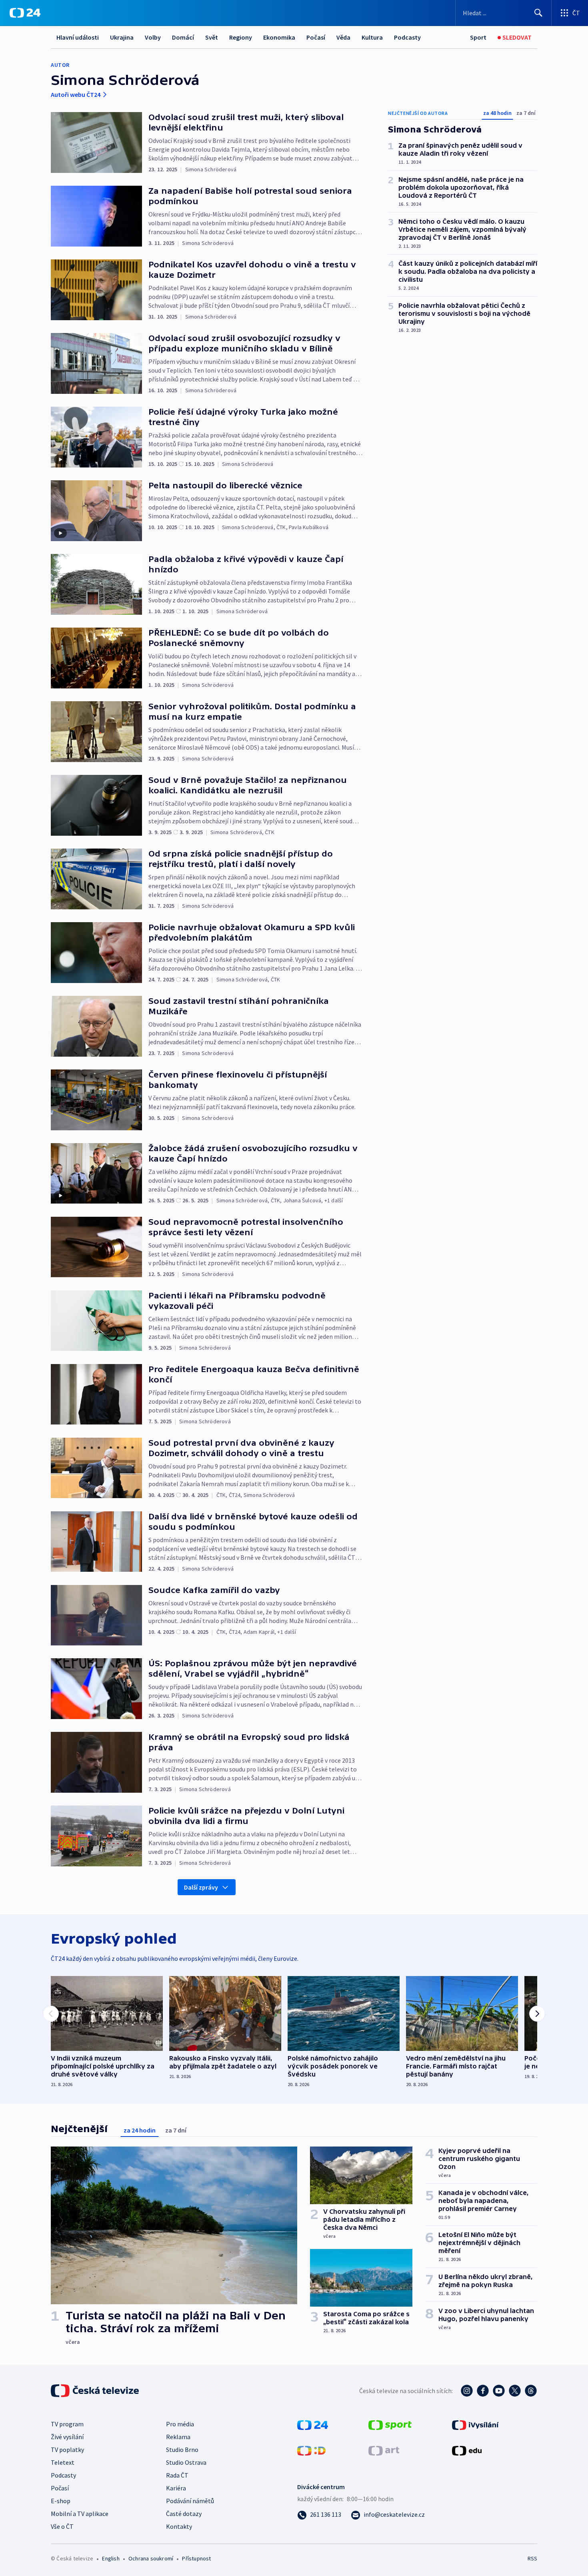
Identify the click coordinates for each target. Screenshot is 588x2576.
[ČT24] (25, 13)
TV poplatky (67, 2450)
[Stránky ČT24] (313, 2424)
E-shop (61, 2501)
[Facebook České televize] (483, 2391)
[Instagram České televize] (467, 2391)
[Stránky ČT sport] (390, 2424)
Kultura (372, 37)
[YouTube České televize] (499, 2391)
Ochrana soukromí (151, 2558)
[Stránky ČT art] (384, 2450)
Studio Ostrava (186, 2462)
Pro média (180, 2424)
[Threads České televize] (531, 2391)
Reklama (178, 2437)
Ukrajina (122, 37)
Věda (343, 37)
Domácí (183, 37)
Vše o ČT (62, 2526)
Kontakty (179, 2526)
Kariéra (176, 2488)
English (111, 2558)
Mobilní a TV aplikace (80, 2514)
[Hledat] (538, 13)
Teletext (63, 2462)
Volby (153, 37)
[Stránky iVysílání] (475, 2424)
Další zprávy (201, 1887)
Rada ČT (177, 2475)
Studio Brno (182, 2450)
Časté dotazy (184, 2514)
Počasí (316, 37)
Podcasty (407, 37)
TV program (67, 2424)
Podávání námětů (190, 2501)
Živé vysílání (67, 2437)
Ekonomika (279, 37)
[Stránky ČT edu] (467, 2450)
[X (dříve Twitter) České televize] (515, 2391)
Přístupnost (196, 2558)
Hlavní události (78, 37)
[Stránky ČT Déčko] (311, 2450)
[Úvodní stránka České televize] (96, 2391)
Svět (212, 37)
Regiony (241, 37)
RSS (532, 2558)
